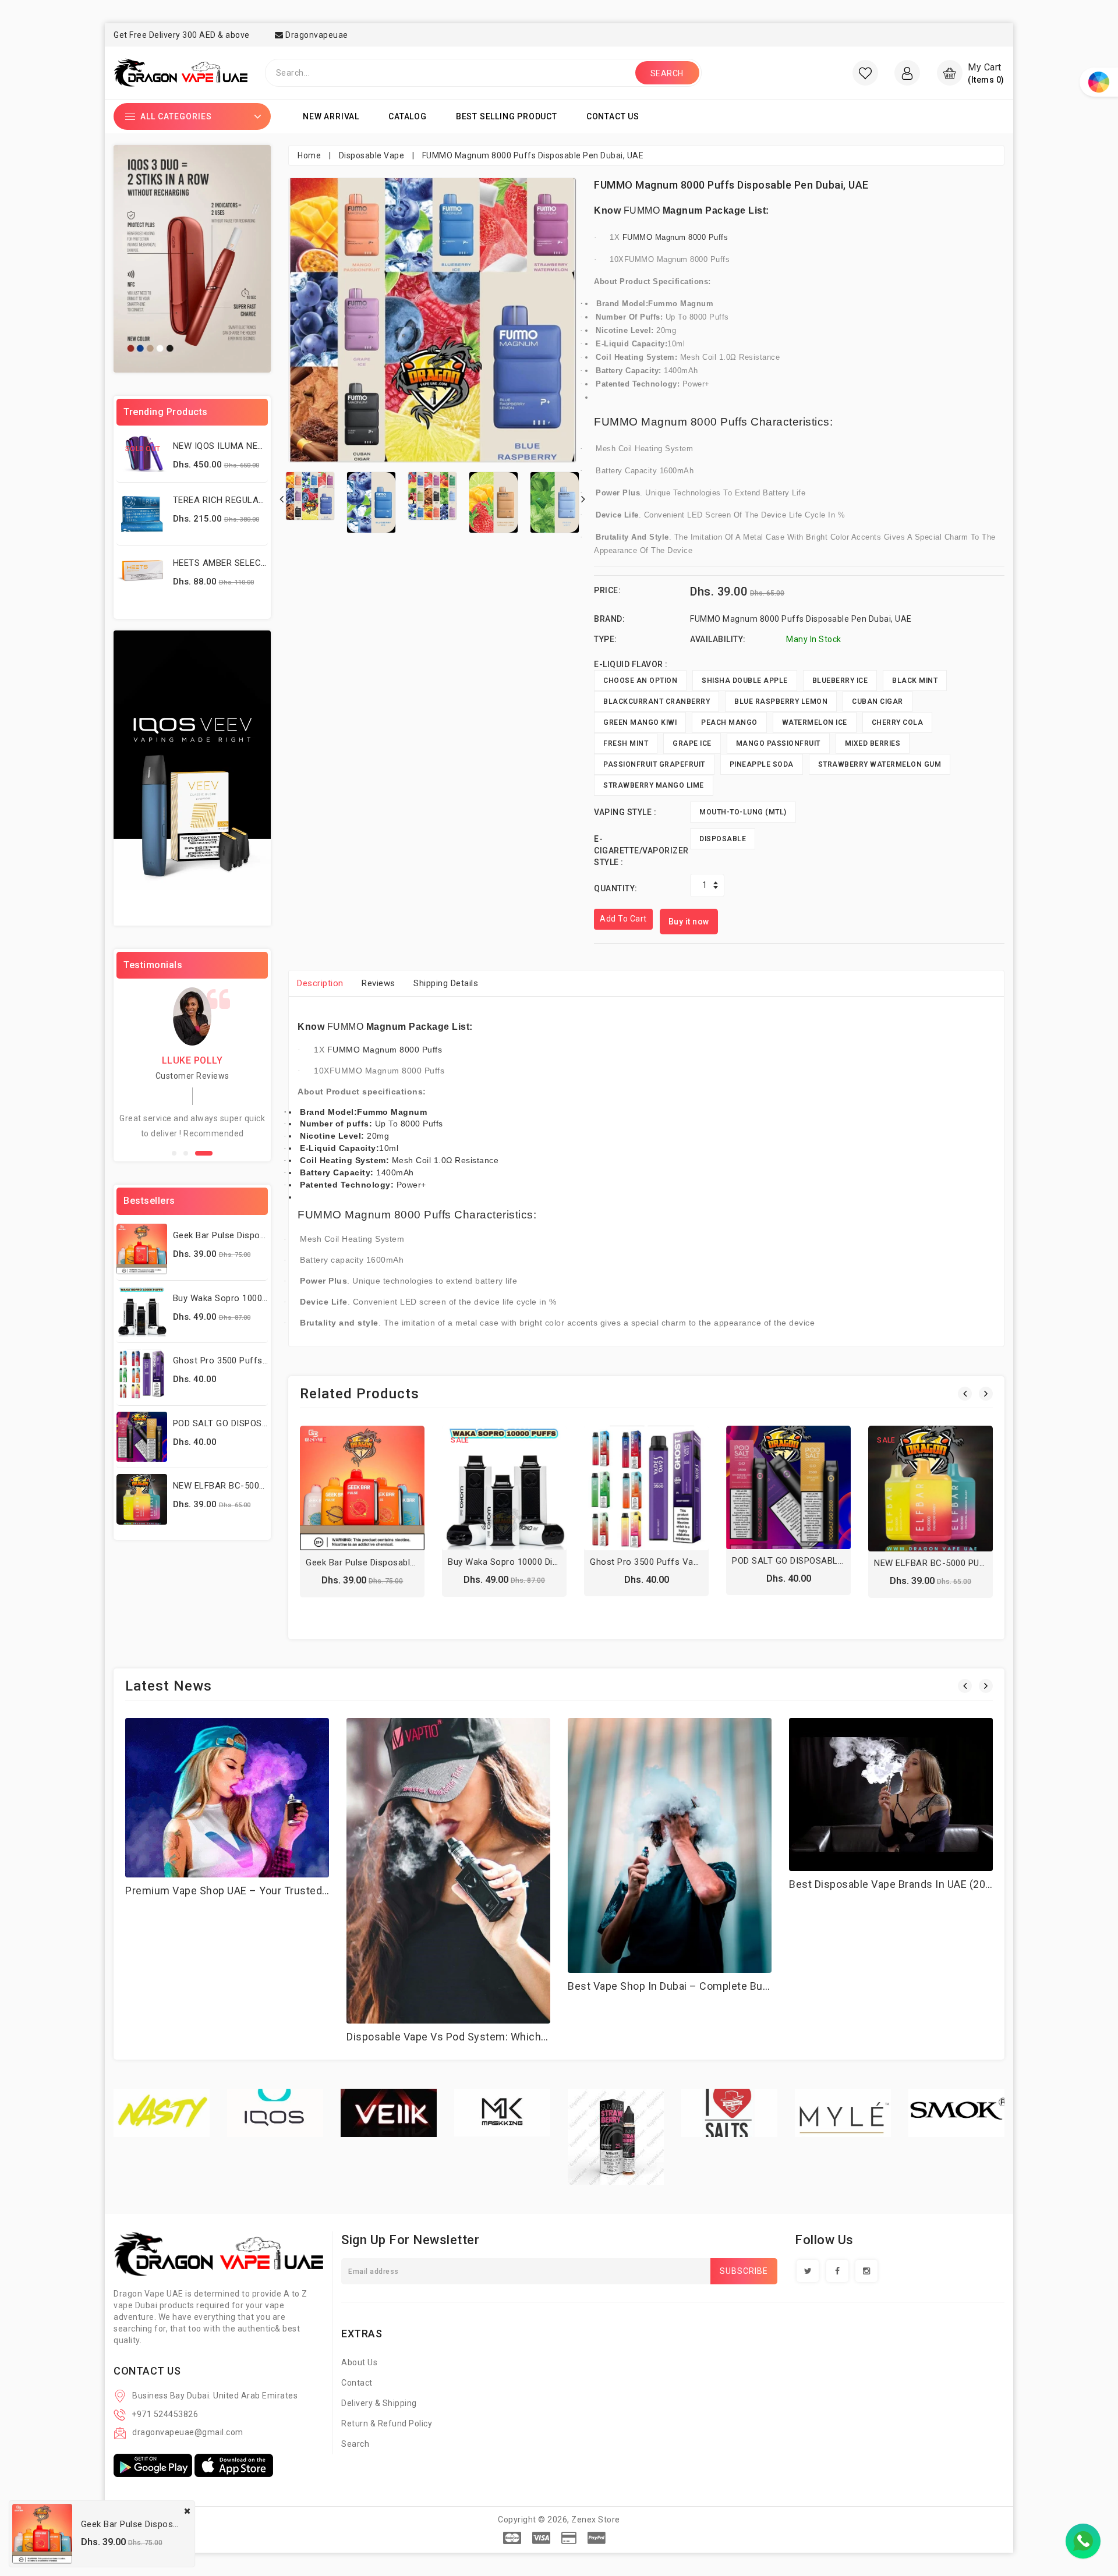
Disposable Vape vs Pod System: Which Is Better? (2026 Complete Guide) (527, 2037)
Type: (606, 639)
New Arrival (331, 116)
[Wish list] (865, 73)
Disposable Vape (372, 155)
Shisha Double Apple (745, 681)
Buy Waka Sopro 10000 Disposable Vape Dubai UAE (553, 1562)
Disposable (723, 839)
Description (320, 983)
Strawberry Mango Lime (654, 785)
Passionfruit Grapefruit (654, 764)
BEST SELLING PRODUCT (507, 116)
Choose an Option (640, 681)
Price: (607, 590)
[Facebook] (837, 2271)
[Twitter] (808, 2271)
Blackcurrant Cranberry (657, 701)
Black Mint (915, 681)
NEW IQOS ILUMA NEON (222, 446)
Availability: (718, 639)
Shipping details (446, 983)
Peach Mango (729, 722)
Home (309, 155)
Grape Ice (692, 743)
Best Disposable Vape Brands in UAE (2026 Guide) (911, 1884)
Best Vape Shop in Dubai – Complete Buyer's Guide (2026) (710, 1986)
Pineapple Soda (762, 764)
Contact (357, 2383)
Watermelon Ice (815, 722)
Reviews (378, 983)
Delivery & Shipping (379, 2403)
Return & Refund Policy (387, 2423)
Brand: (609, 619)
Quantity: (616, 888)
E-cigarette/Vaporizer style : (641, 851)
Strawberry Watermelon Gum (880, 764)
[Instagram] (866, 2271)
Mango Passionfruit (778, 743)
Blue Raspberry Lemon (781, 701)
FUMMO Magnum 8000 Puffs (675, 237)
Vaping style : (625, 812)
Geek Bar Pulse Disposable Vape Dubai (252, 1235)
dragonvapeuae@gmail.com (188, 2432)
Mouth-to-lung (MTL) (743, 812)
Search (355, 2444)
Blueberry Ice (840, 681)
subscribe (744, 2271)
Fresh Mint (626, 743)
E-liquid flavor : (631, 664)
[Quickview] (388, 1491)
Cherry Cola (898, 722)
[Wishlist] (362, 1491)
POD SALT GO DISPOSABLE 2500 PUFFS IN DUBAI (833, 1561)
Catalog (408, 116)
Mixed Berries (873, 743)
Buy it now (689, 922)
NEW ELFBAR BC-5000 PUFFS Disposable (257, 1486)
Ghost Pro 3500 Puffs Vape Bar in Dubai (255, 1360)
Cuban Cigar (878, 701)
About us (359, 2362)
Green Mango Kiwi (640, 722)
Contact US (613, 116)
